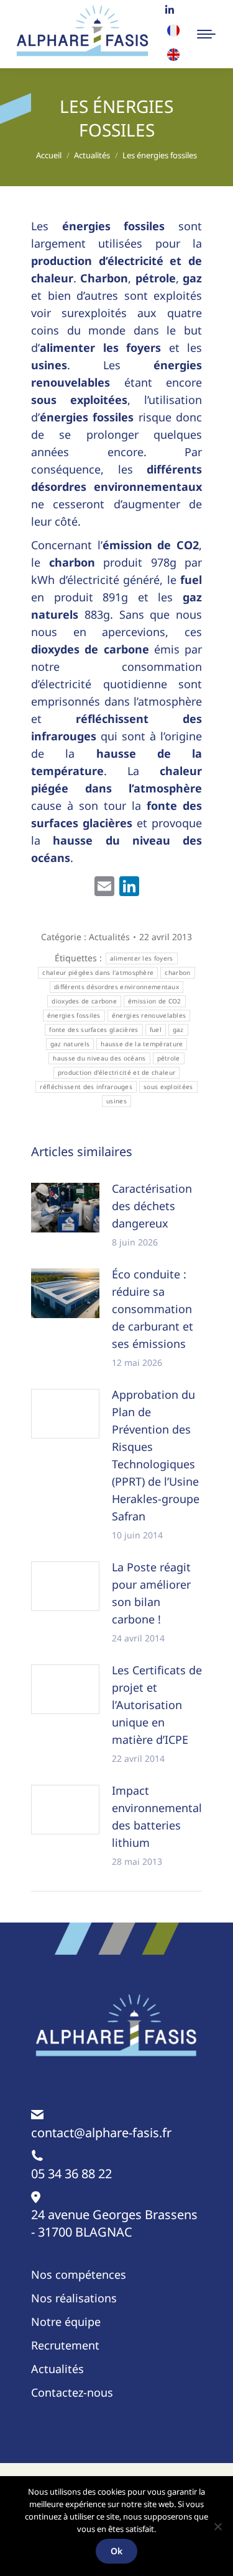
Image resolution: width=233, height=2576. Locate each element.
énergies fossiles (74, 1015)
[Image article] (65, 1208)
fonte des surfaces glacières (94, 1030)
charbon (177, 972)
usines (116, 1101)
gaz (178, 1030)
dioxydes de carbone (84, 1001)
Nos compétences (79, 2274)
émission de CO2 (155, 1001)
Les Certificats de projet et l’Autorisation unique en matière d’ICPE (157, 1705)
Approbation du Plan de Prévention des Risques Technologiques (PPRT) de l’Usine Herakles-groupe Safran (156, 1455)
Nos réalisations (74, 2298)
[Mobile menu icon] (206, 34)
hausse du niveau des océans (99, 1058)
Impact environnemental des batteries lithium (157, 1816)
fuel (156, 1030)
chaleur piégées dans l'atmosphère (98, 972)
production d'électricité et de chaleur (116, 1072)
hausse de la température (142, 1044)
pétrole (169, 1058)
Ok (116, 2551)
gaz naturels (70, 1044)
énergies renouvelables (149, 1015)
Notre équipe (66, 2322)
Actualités (109, 937)
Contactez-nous (72, 2392)
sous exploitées (168, 1087)
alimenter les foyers (142, 958)
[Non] (217, 2526)
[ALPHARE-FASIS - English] (173, 57)
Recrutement (65, 2345)
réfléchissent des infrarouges (86, 1087)
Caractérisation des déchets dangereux (152, 1206)
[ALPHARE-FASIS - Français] (173, 33)
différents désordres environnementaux (116, 987)
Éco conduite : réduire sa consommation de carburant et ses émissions (153, 1309)
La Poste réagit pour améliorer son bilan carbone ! (151, 1593)
